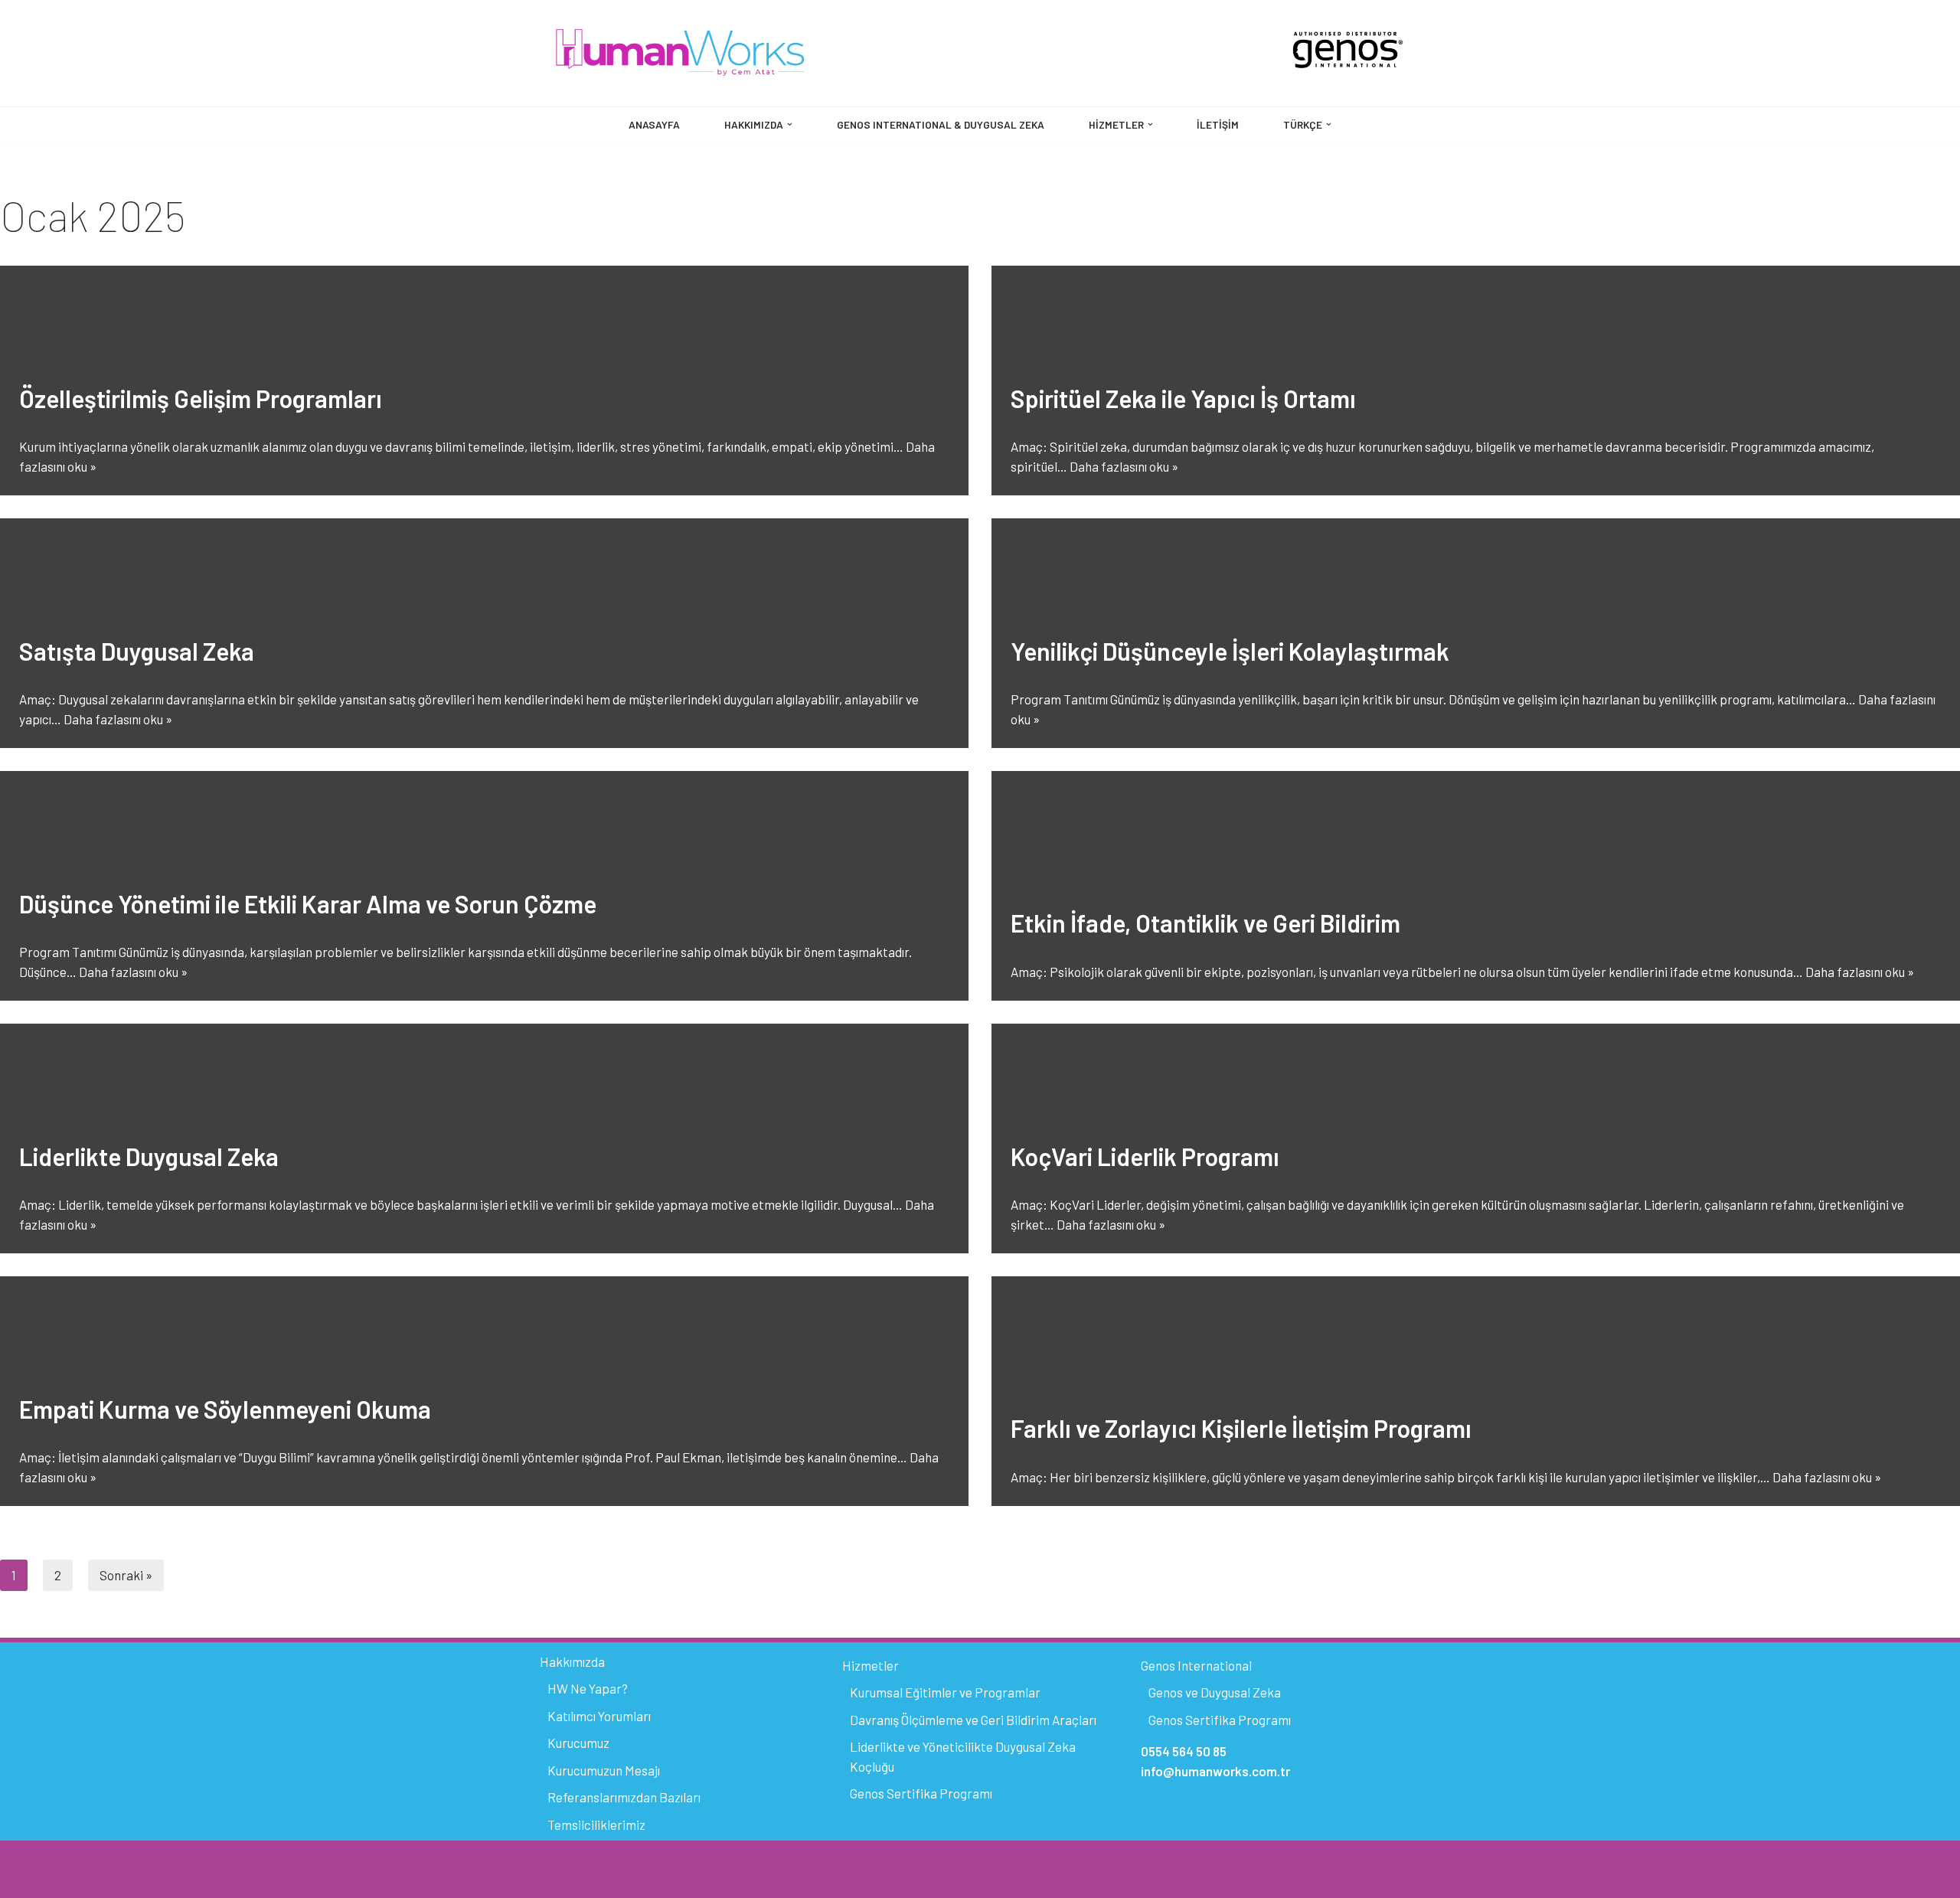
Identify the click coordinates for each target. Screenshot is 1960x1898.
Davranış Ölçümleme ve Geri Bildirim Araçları (973, 1720)
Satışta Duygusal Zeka (137, 651)
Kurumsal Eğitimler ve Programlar (945, 1692)
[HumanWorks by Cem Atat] (681, 53)
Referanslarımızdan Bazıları (624, 1797)
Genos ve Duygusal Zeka (1215, 1692)
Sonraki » (126, 1575)
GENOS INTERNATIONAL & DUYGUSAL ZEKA (941, 124)
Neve (558, 1859)
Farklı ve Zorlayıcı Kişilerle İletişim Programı (1241, 1428)
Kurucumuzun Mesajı (604, 1770)
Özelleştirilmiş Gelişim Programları (201, 398)
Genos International (1196, 1665)
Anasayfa (654, 124)
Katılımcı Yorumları (599, 1716)
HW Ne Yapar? (588, 1688)
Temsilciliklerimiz (596, 1824)
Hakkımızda (572, 1661)
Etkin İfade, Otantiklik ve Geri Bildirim (1205, 923)
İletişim (1218, 124)
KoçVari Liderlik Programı (1145, 1156)
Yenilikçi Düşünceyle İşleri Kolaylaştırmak (1230, 651)
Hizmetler (871, 1665)
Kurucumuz (578, 1743)
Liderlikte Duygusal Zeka (149, 1156)
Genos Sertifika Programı (921, 1793)
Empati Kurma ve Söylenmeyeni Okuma (225, 1409)
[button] (790, 124)
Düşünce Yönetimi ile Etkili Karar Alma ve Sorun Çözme (308, 903)
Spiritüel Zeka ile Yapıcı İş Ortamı (1183, 398)
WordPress (611, 1859)
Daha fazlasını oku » (1124, 466)
